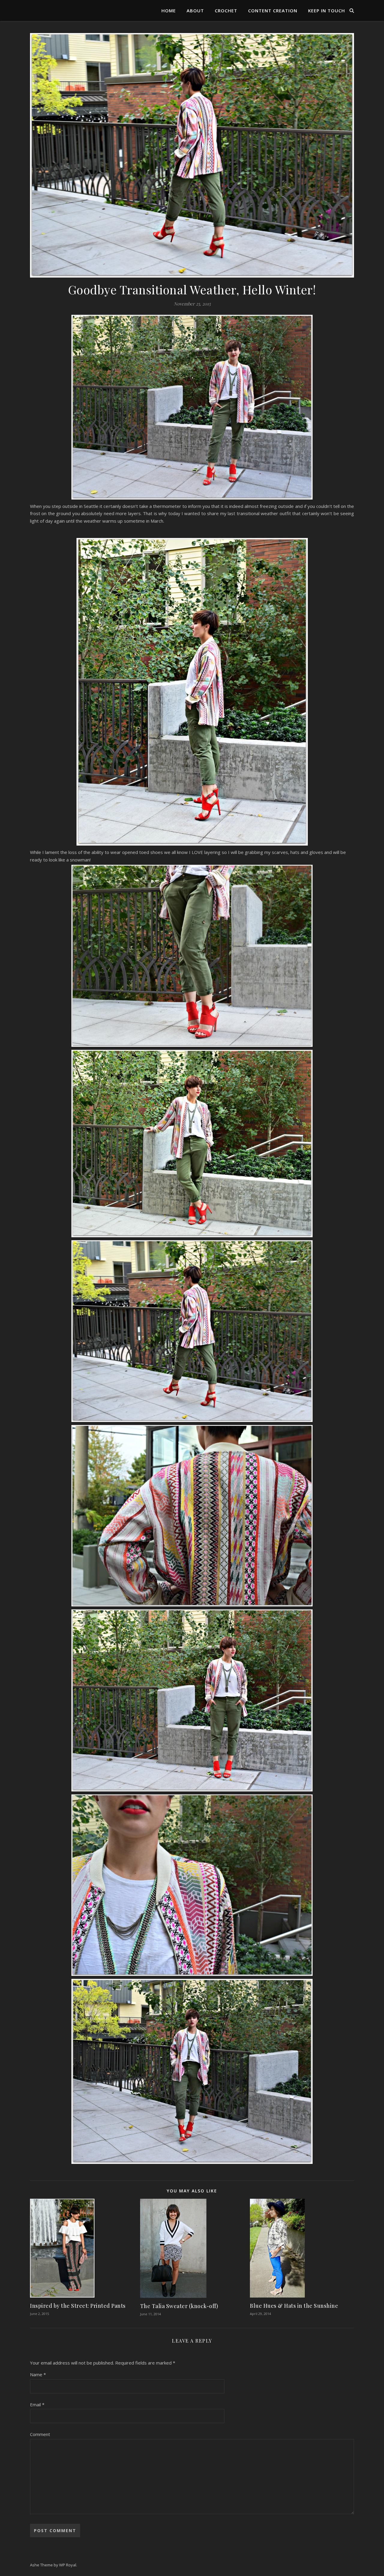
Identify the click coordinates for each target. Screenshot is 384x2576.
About (195, 11)
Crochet (226, 11)
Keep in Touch (327, 11)
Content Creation (273, 11)
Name (38, 2374)
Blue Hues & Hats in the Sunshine (294, 2306)
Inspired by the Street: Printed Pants (78, 2306)
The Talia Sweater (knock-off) (179, 2306)
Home (169, 11)
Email (37, 2404)
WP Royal (68, 2565)
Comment (40, 2434)
